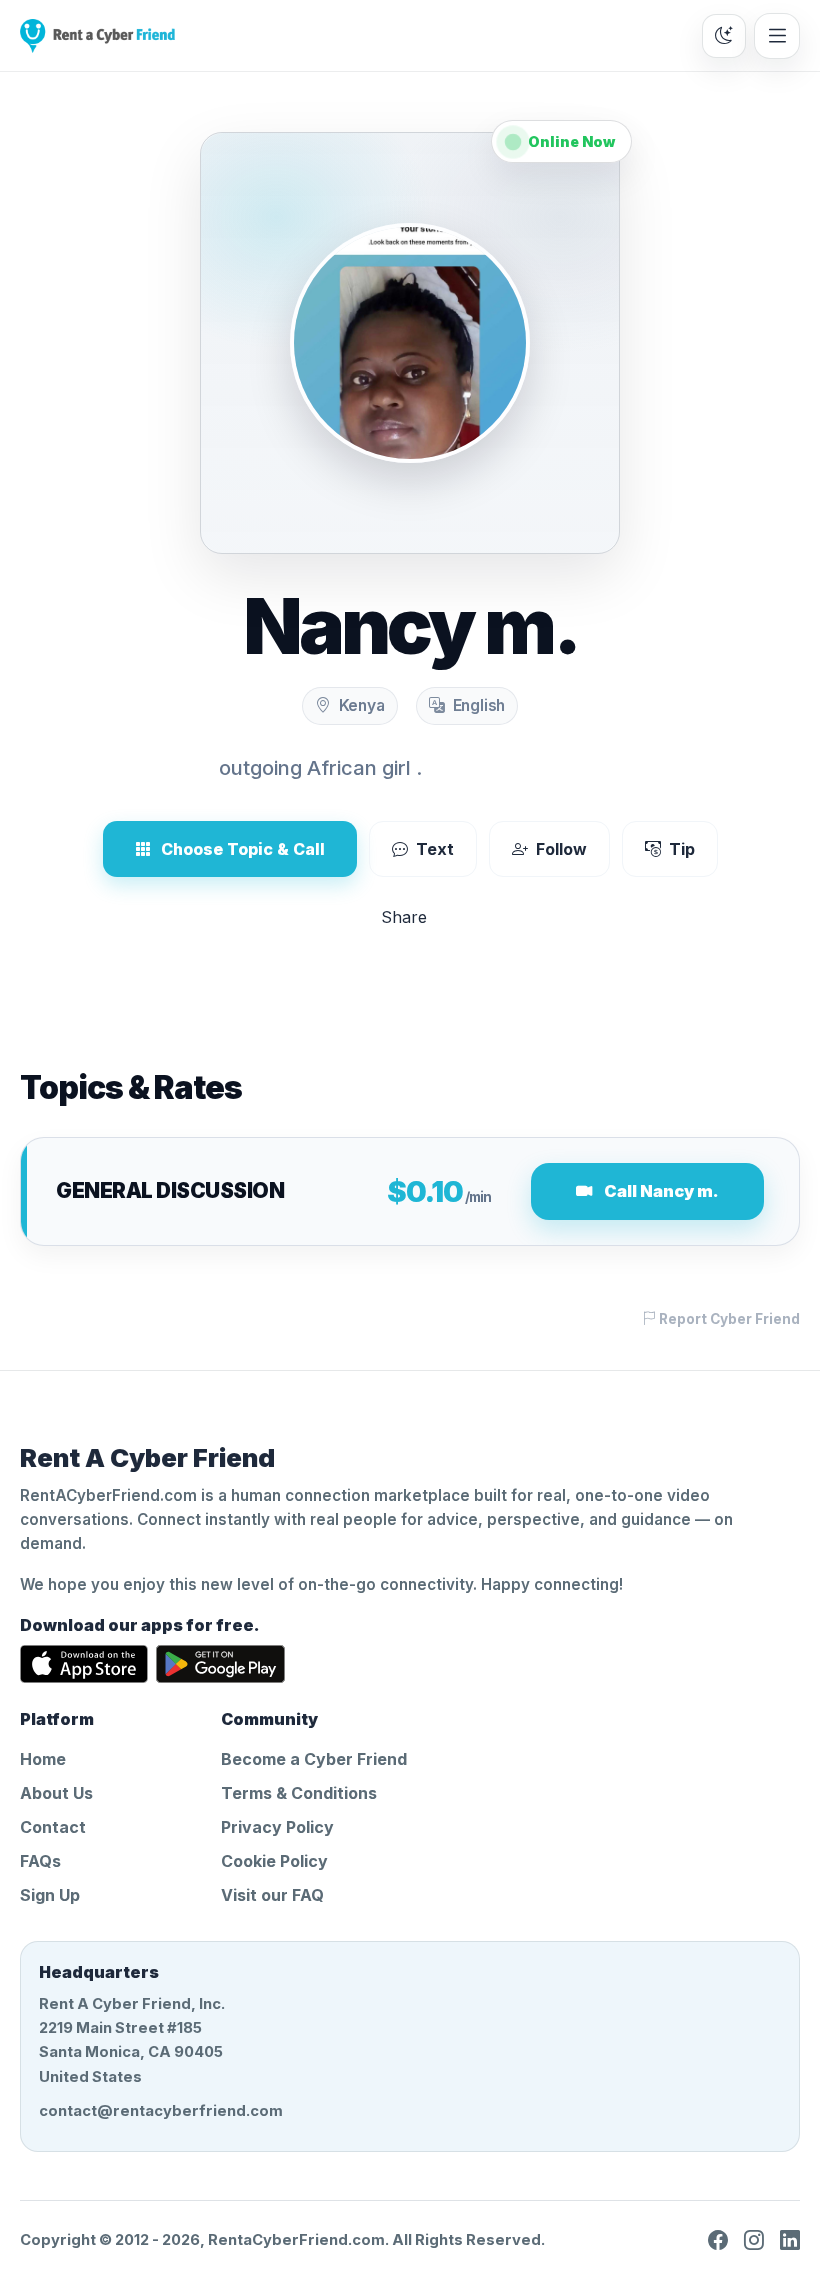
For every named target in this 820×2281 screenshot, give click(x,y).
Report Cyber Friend (728, 1319)
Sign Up (50, 1895)
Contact (53, 1827)
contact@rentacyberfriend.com (161, 2111)
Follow (561, 849)
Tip (682, 849)
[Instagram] (754, 2240)
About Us (56, 1793)
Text (435, 849)
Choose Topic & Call (243, 849)
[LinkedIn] (790, 2240)
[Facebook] (718, 2240)
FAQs (40, 1861)
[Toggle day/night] (724, 36)
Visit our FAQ (272, 1895)
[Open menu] (777, 36)
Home (43, 1759)
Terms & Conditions (299, 1793)
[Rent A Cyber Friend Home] (97, 36)
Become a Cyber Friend (314, 1759)
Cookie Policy (274, 1861)
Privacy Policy (277, 1827)
